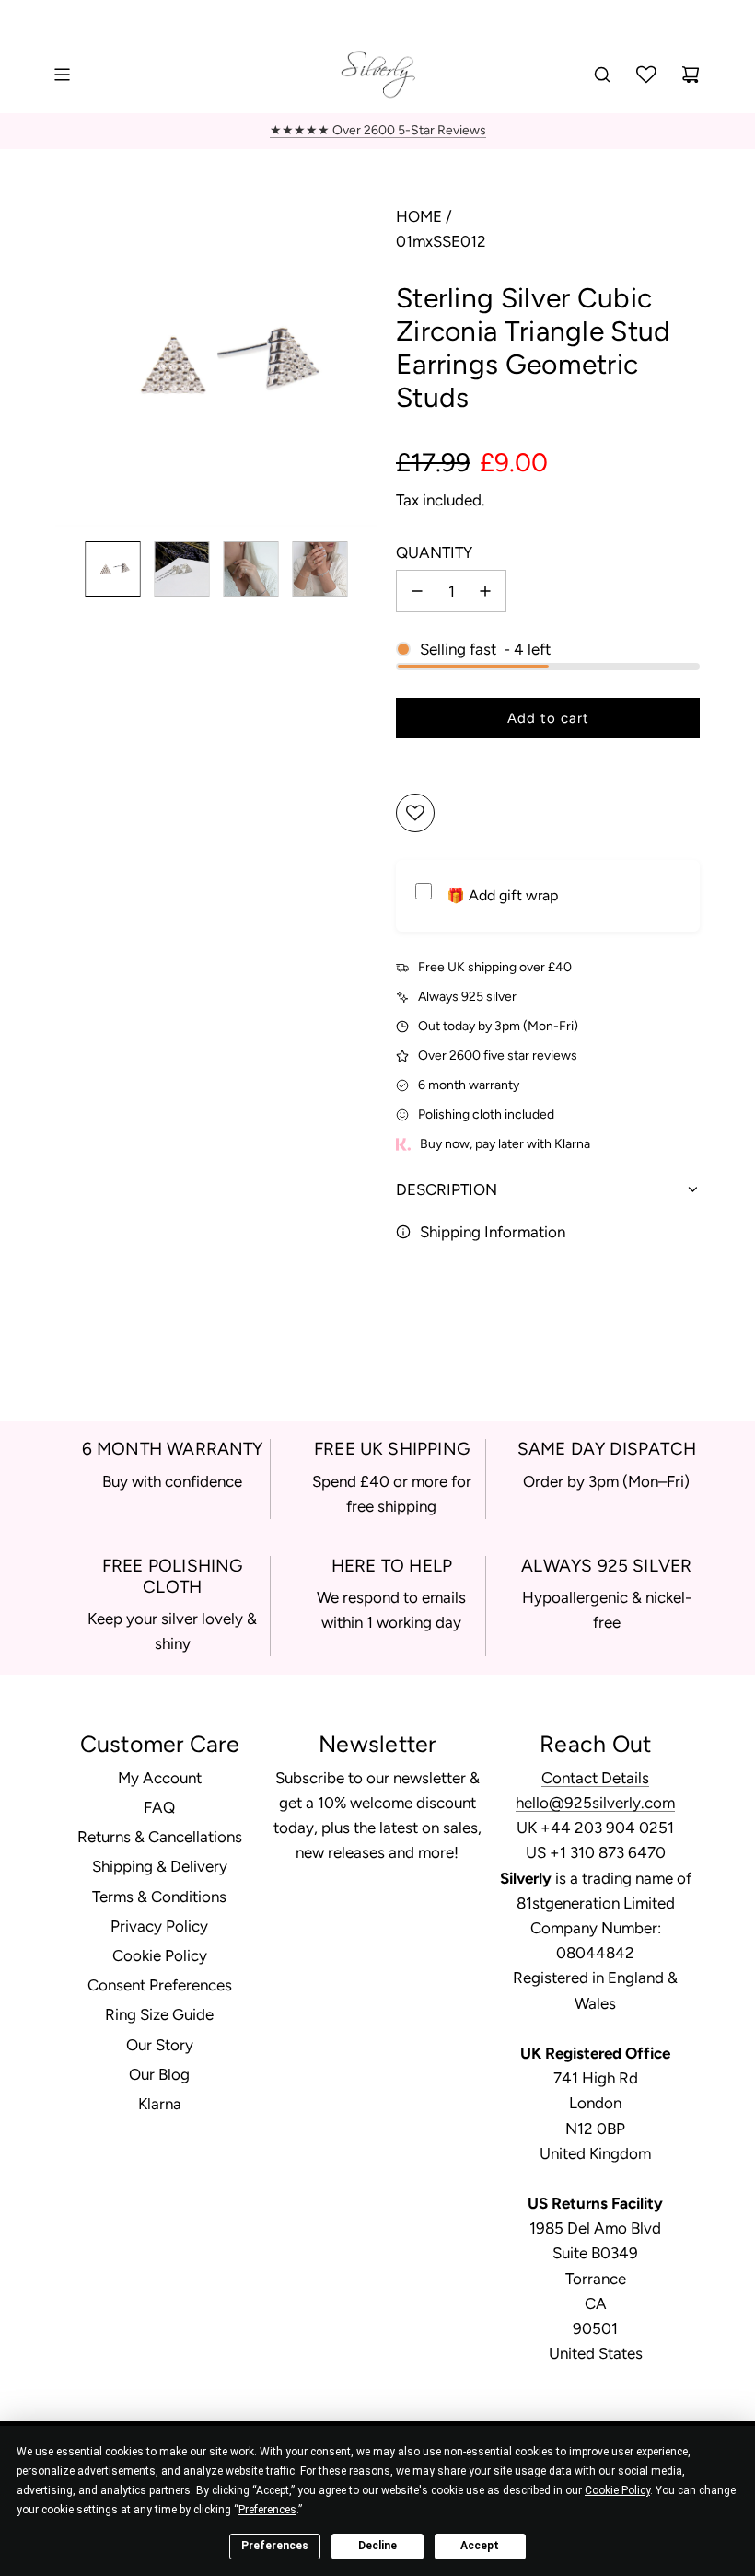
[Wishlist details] (646, 75)
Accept (480, 2546)
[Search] (602, 75)
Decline (377, 2546)
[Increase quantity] (485, 591)
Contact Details (595, 1778)
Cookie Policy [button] (617, 2490)
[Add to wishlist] (415, 813)
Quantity (434, 552)
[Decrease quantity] (417, 591)
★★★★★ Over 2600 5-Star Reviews (378, 130)
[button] (70, 366)
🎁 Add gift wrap (502, 895)
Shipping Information (493, 1232)
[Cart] (691, 75)
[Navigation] (62, 75)
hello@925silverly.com (595, 1803)
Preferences (275, 2546)
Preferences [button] (267, 2510)
